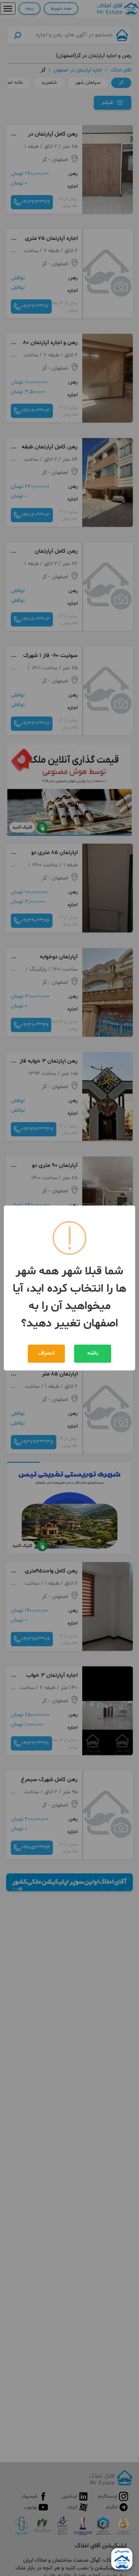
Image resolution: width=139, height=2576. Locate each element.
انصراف (46, 1353)
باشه (93, 1353)
